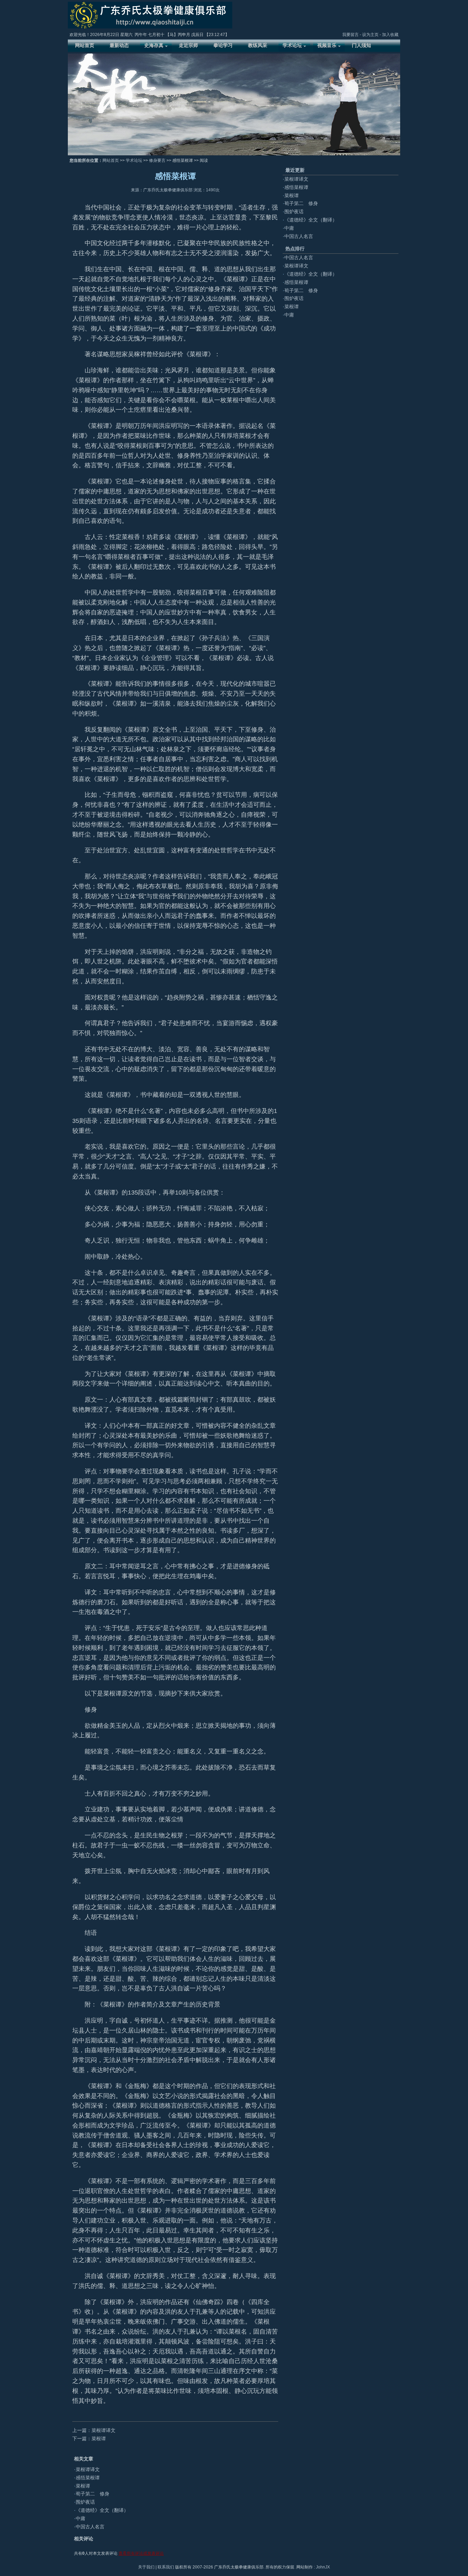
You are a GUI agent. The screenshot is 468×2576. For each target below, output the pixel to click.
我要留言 (350, 35)
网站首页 (111, 160)
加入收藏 (390, 35)
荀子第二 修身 (93, 2494)
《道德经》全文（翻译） (102, 2510)
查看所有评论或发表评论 (141, 2553)
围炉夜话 (85, 2502)
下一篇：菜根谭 (89, 2439)
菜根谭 (83, 2486)
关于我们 (146, 2567)
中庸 (81, 2518)
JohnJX (323, 2567)
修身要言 (157, 160)
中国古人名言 (90, 2527)
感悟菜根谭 (88, 2478)
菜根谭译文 (88, 2469)
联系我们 (166, 2567)
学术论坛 (134, 160)
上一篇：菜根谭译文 (94, 2430)
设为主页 (370, 35)
